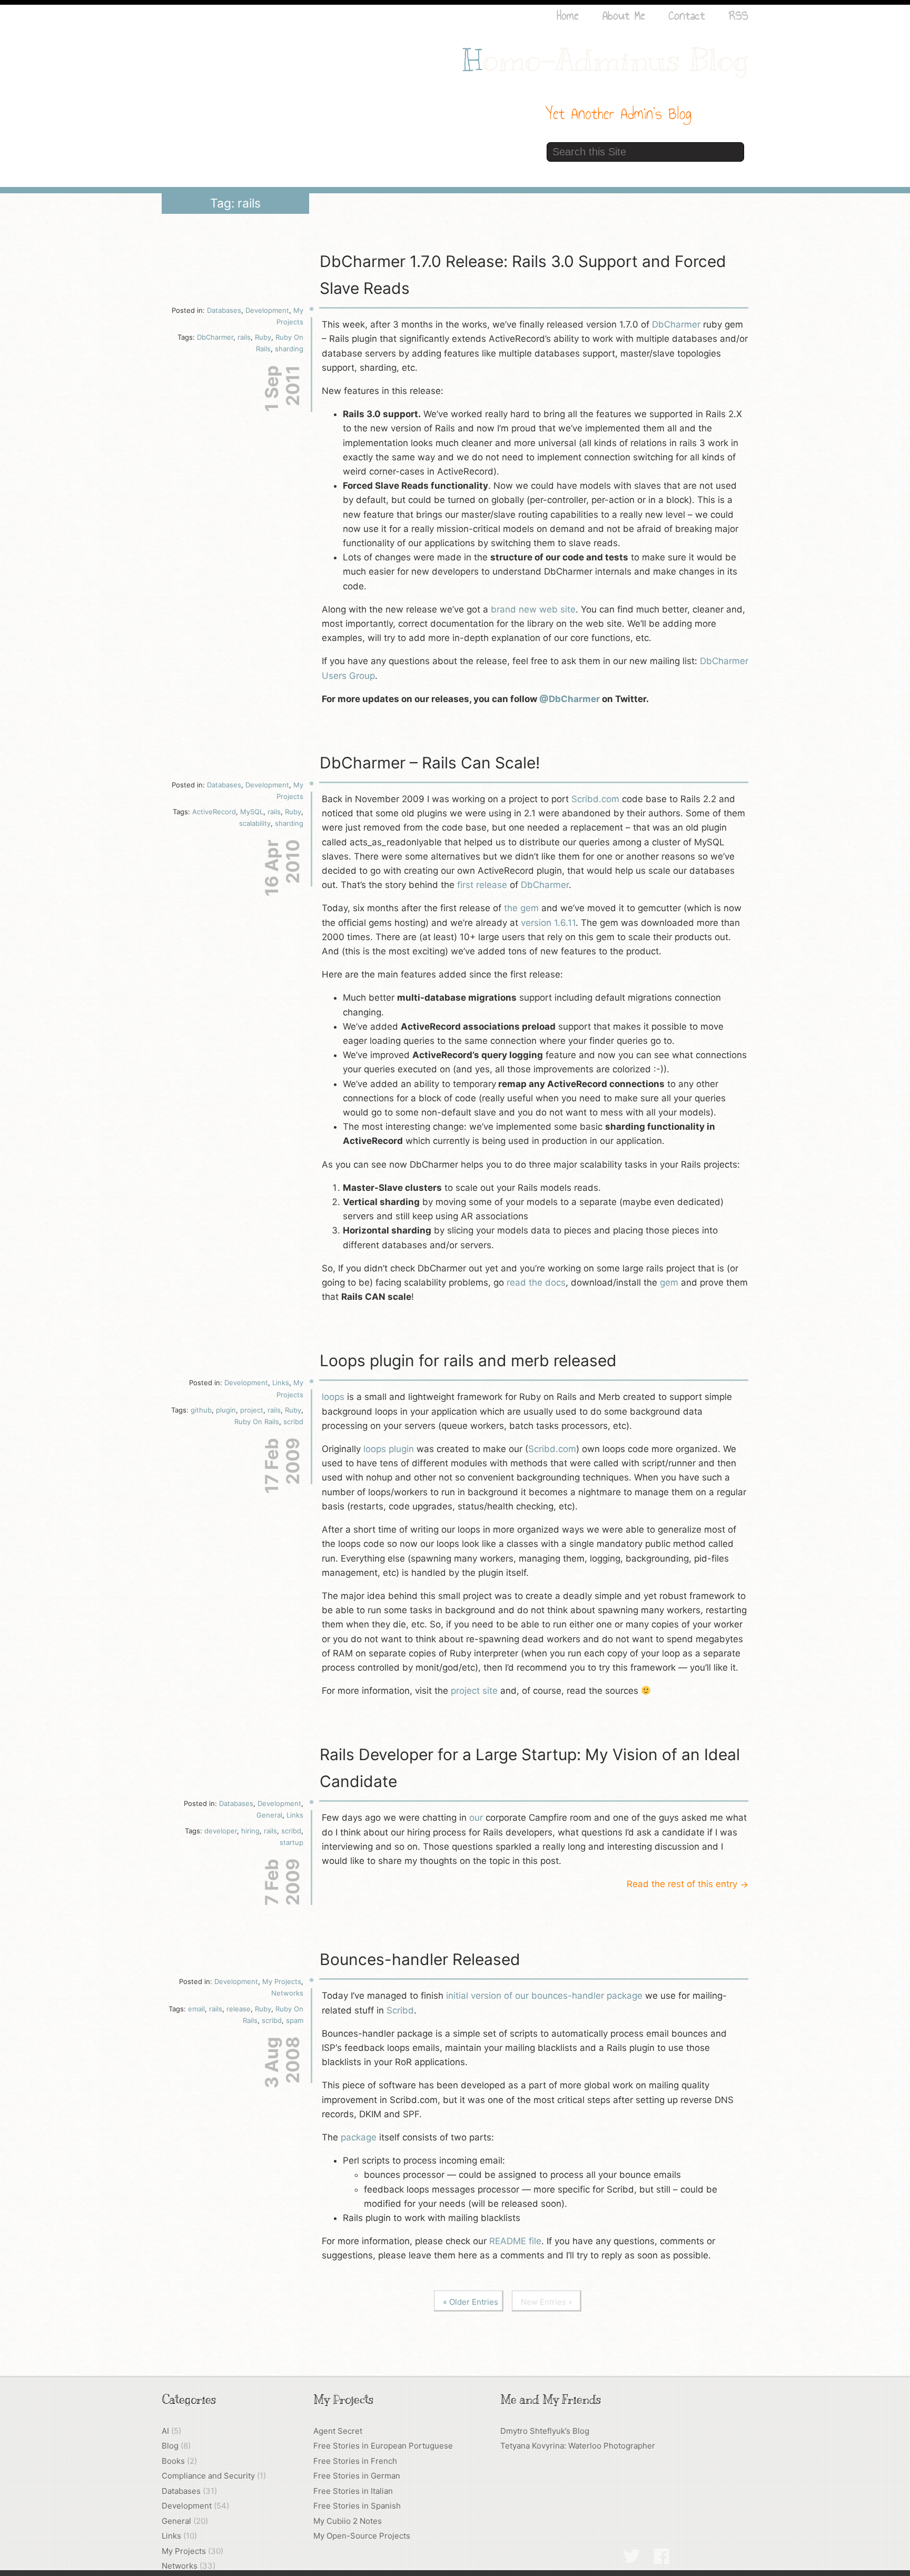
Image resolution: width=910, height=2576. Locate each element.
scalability (255, 823)
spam (295, 2020)
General (269, 1815)
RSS (739, 15)
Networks (287, 1993)
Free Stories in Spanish (357, 2506)
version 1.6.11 (548, 923)
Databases (224, 310)
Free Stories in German (357, 2476)
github (201, 1410)
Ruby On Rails (257, 1422)
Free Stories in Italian (353, 2491)
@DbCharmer (570, 699)
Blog (170, 2446)
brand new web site (533, 609)
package (359, 2137)
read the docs (536, 1282)
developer (221, 1831)
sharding (289, 349)
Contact (687, 15)
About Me (624, 15)
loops (333, 1397)
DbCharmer (215, 337)
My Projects (282, 1981)
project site (474, 1691)
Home (568, 15)
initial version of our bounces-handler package (544, 1996)
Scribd (400, 2010)
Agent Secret (338, 2431)
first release (482, 885)
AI (165, 2431)
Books (173, 2461)
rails (244, 337)
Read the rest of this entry (688, 1884)
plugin (226, 1410)
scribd (293, 1422)
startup (291, 1842)
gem (669, 1282)
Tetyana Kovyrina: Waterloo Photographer (578, 2446)
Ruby (263, 337)
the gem (521, 908)
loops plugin (389, 1449)
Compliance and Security (208, 2476)
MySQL (252, 812)
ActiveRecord (214, 812)
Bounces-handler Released (420, 1959)
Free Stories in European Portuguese (383, 2446)
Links (281, 1383)
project (252, 1410)
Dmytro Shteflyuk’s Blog (545, 2431)
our (476, 1818)
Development (267, 310)
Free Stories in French (355, 2461)
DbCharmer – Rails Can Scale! (430, 763)
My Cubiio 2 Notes (348, 2521)
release (239, 2009)
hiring (250, 1831)
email (196, 2009)
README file (515, 2241)
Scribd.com (595, 799)
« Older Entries (471, 2302)
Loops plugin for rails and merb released (468, 1360)
